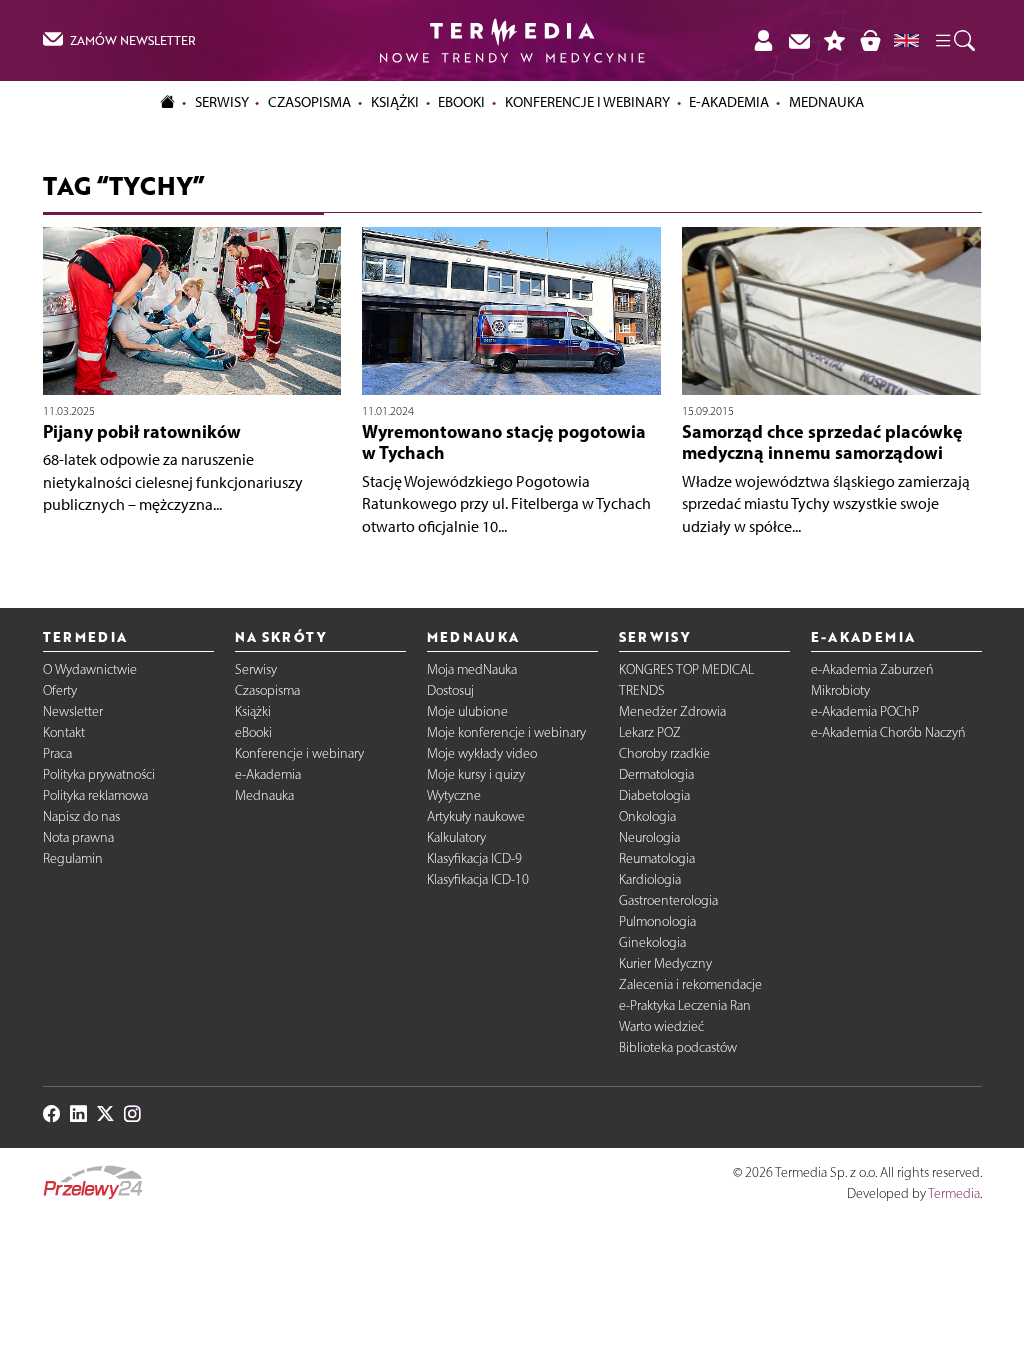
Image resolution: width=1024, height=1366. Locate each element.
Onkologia (647, 816)
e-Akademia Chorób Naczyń (888, 732)
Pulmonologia (657, 921)
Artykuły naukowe (476, 816)
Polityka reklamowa (95, 795)
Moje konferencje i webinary (506, 732)
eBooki (461, 102)
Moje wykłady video (482, 753)
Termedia (954, 1193)
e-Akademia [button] (729, 102)
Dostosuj (450, 690)
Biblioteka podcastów (678, 1047)
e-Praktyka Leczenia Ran (685, 1005)
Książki (395, 102)
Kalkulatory (456, 837)
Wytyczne (454, 795)
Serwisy (256, 669)
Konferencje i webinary (299, 753)
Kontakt (64, 732)
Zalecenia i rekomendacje (690, 984)
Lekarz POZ (650, 732)
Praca (57, 753)
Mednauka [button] (826, 102)
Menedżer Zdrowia (672, 711)
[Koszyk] (870, 40)
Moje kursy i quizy (476, 774)
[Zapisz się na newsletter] (799, 40)
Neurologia (649, 837)
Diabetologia (654, 795)
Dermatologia (656, 774)
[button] (954, 40)
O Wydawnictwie (90, 669)
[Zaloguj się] (763, 40)
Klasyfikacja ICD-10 (478, 879)
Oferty (60, 690)
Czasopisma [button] (309, 102)
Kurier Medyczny (665, 963)
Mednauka (264, 795)
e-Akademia (268, 774)
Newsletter (73, 711)
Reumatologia (657, 858)
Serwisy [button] (222, 102)
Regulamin (73, 858)
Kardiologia (650, 879)
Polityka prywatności (99, 774)
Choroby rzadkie (664, 753)
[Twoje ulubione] (835, 40)
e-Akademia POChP (865, 711)
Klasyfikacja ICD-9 (474, 858)
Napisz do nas (81, 816)
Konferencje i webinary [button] (587, 102)
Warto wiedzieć (661, 1026)
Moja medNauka (472, 669)
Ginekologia (652, 942)
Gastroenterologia (668, 900)
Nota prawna (78, 837)
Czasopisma (267, 690)
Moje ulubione (467, 711)
